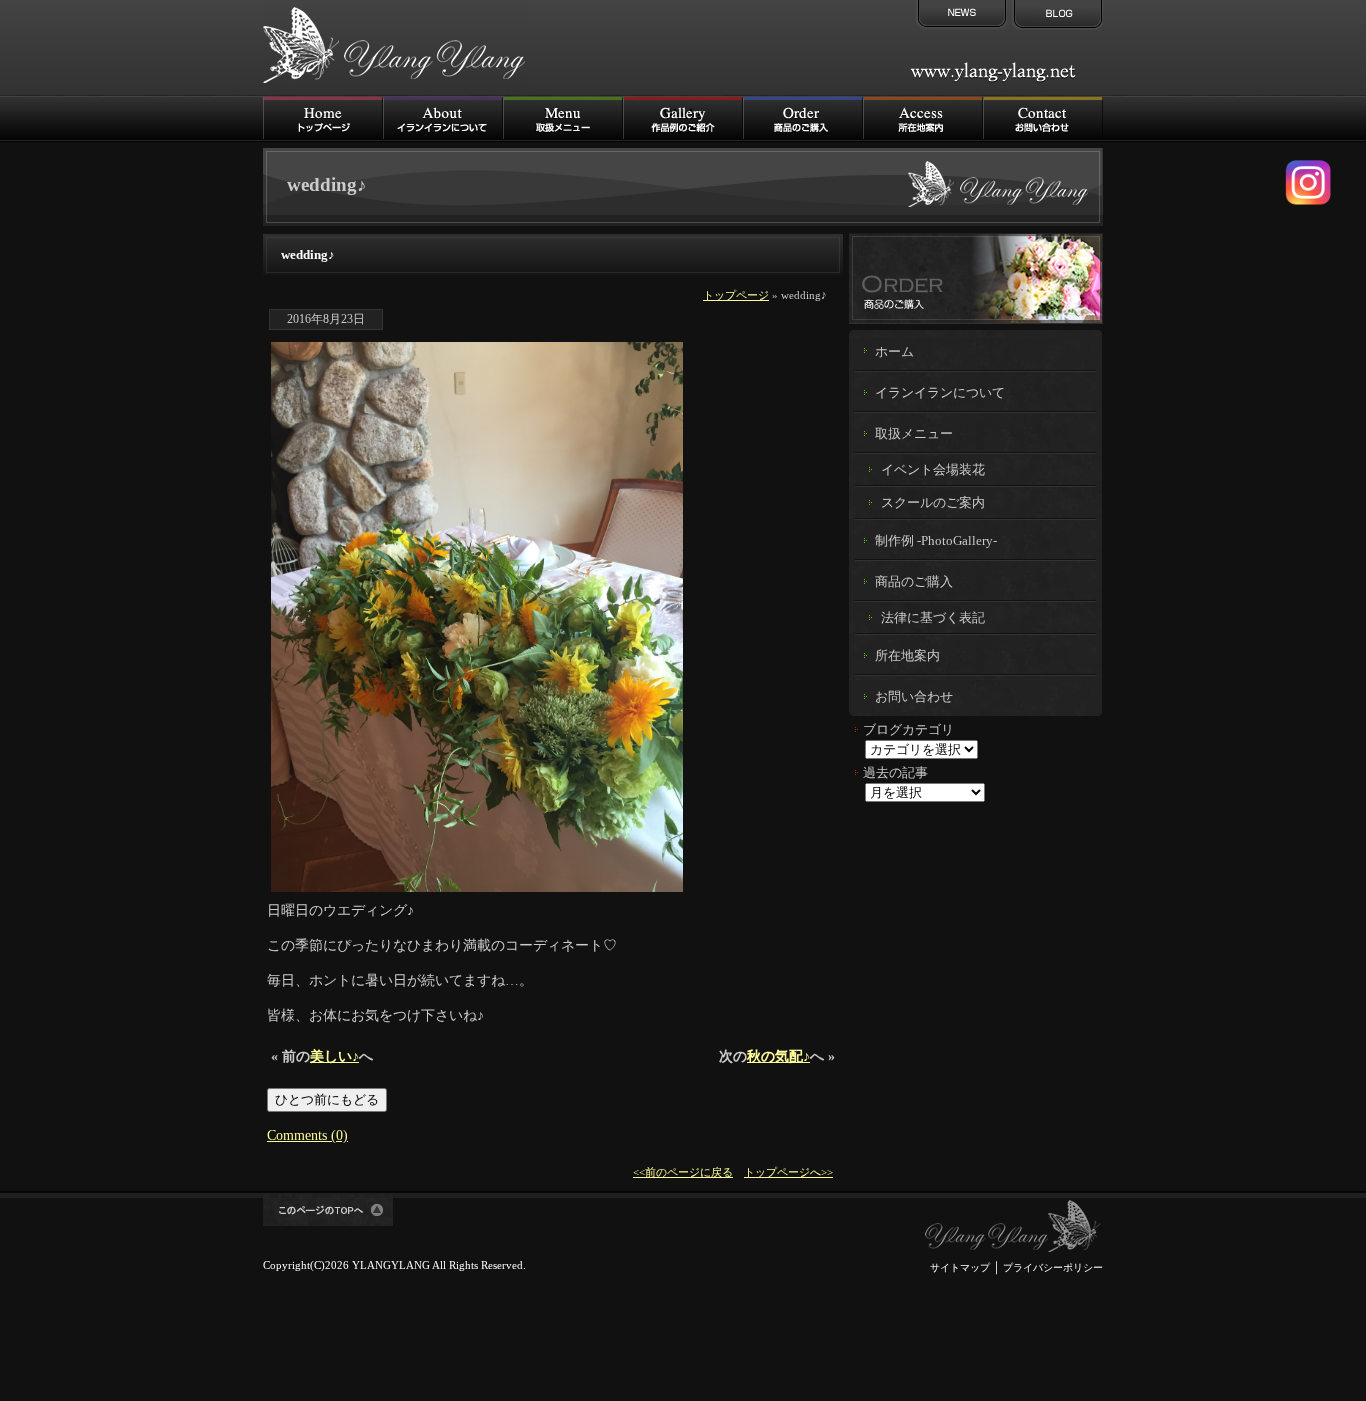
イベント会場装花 (933, 469)
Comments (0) (307, 1135)
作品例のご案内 (683, 118)
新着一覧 (960, 15)
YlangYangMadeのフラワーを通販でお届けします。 (976, 278)
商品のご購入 (803, 118)
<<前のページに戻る (683, 1172)
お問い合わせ (914, 697)
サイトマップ (960, 1267)
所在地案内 (907, 656)
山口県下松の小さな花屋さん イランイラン (1013, 1226)
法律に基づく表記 (933, 617)
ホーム (894, 352)
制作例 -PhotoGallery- (936, 541)
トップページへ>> (788, 1172)
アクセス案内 (923, 118)
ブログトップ (1056, 15)
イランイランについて (443, 118)
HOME (323, 118)
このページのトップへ (328, 1209)
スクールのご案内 (933, 502)
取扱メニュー (563, 118)
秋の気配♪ (778, 1056)
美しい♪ (334, 1056)
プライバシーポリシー (1053, 1267)
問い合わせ (1043, 118)
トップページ (736, 295)
